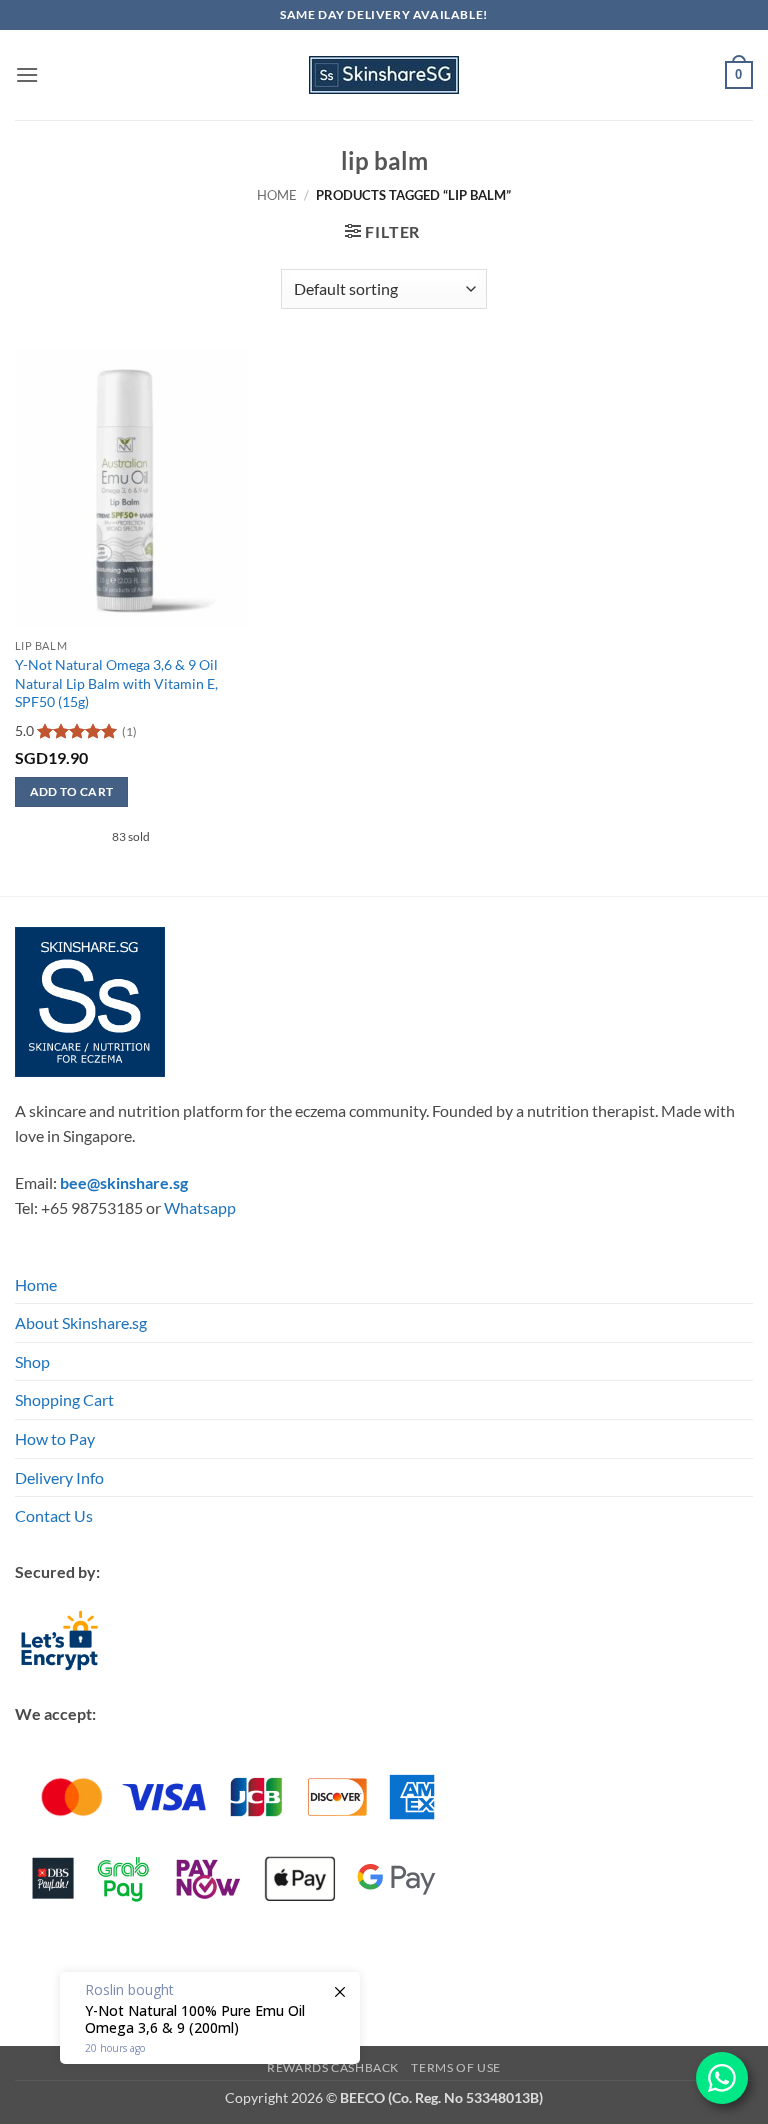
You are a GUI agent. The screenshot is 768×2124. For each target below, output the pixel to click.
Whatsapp (200, 1207)
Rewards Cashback (333, 2067)
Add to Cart (72, 791)
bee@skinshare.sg (124, 1182)
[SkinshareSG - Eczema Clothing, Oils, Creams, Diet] (384, 75)
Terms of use (455, 2067)
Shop (32, 1361)
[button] (27, 74)
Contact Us (54, 1515)
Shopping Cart (64, 1399)
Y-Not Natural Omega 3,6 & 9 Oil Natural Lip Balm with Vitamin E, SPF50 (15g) (116, 683)
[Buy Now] (210, 2018)
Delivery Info (59, 1477)
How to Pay (55, 1438)
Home (277, 195)
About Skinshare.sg (81, 1322)
